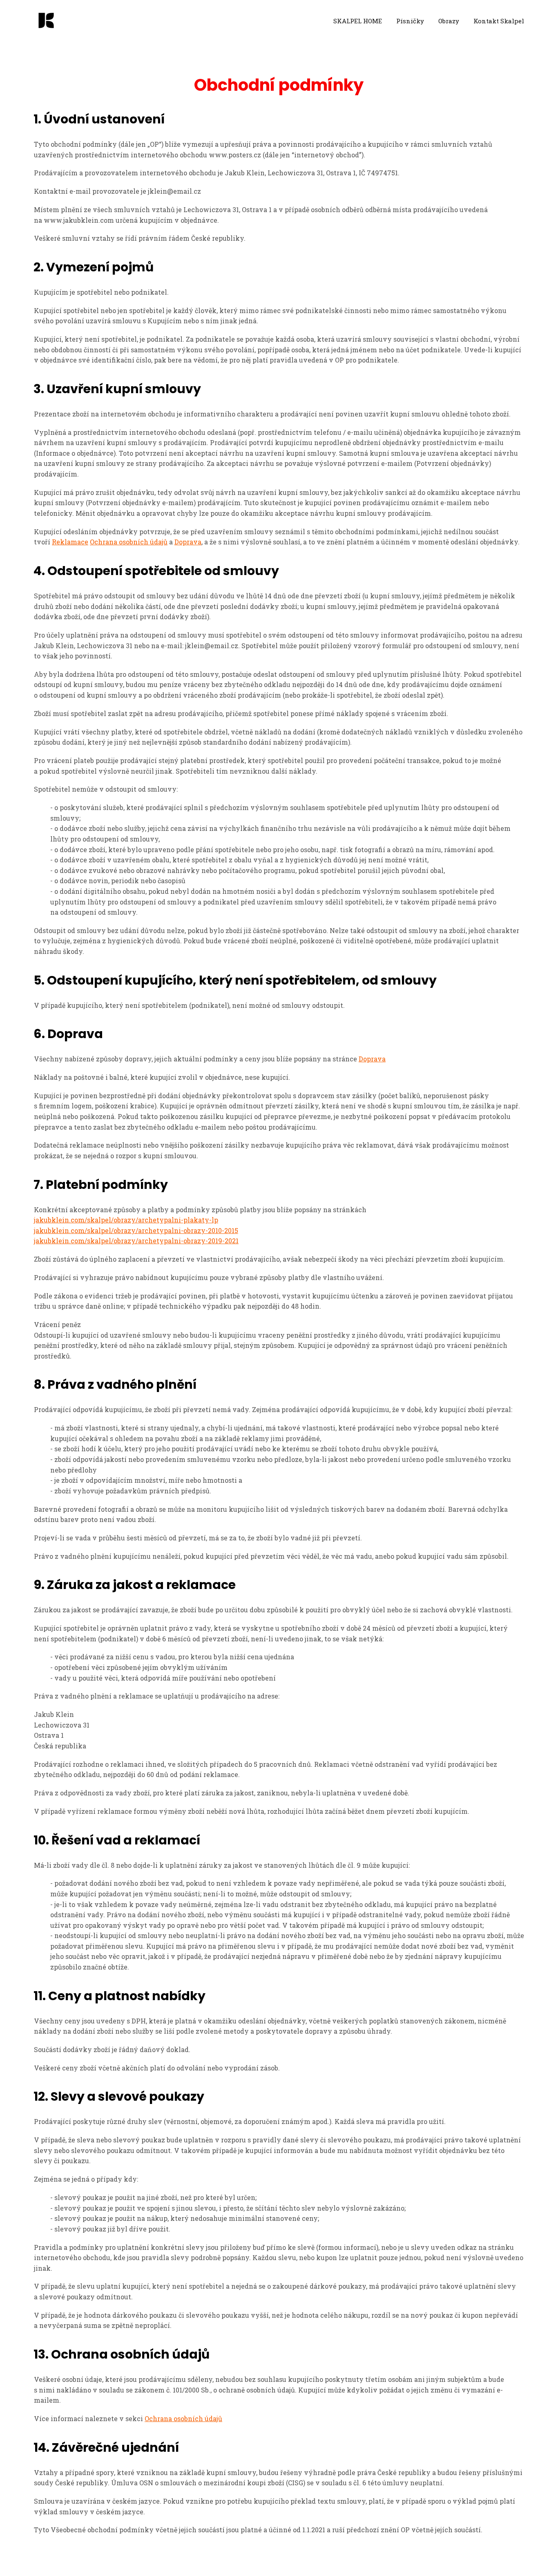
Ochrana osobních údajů (129, 542)
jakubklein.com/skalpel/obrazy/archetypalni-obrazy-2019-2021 (136, 1241)
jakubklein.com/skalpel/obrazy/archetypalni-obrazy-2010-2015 (136, 1230)
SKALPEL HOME (358, 21)
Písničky (410, 21)
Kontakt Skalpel (499, 21)
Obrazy (449, 21)
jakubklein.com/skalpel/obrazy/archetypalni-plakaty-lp (126, 1220)
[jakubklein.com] (46, 21)
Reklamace (70, 542)
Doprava (188, 542)
